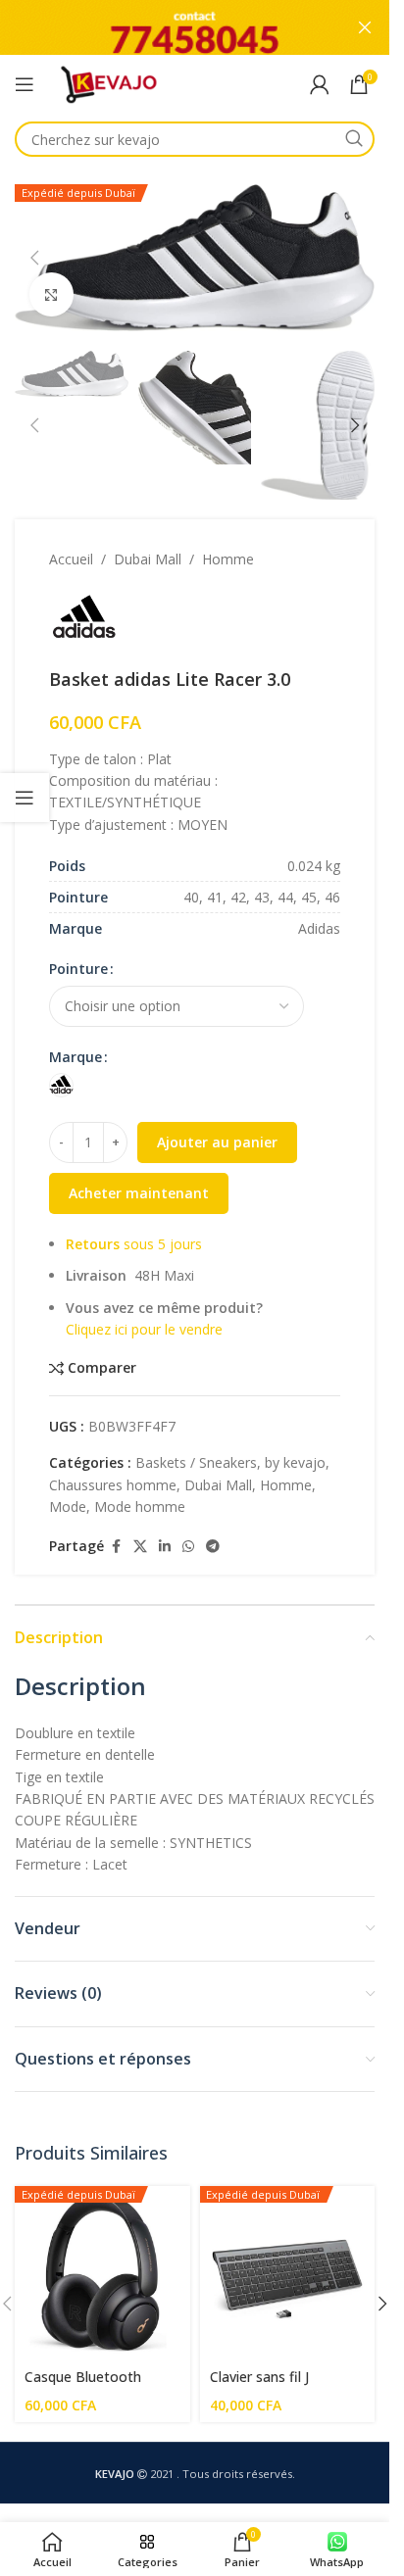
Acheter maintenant (139, 1193)
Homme (228, 559)
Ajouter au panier (217, 1142)
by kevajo (295, 1462)
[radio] (61, 1085)
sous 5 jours (134, 1244)
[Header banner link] (195, 27)
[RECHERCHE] (354, 139)
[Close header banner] (365, 27)
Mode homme (140, 1507)
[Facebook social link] (116, 1547)
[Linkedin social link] (165, 1547)
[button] (34, 258)
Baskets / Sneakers (196, 1462)
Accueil (71, 559)
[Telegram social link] (213, 1547)
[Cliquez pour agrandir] (51, 294)
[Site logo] (108, 83)
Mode (68, 1507)
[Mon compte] (320, 84)
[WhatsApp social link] (188, 1547)
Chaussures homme (113, 1485)
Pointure (78, 969)
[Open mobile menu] (25, 84)
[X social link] (140, 1547)
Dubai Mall (148, 559)
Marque (76, 1057)
